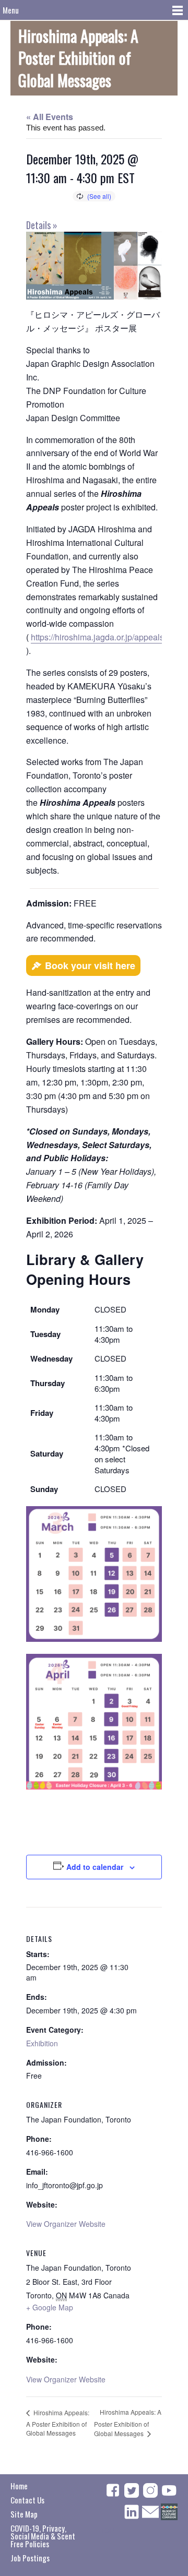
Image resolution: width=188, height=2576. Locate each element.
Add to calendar (95, 1867)
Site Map (24, 2514)
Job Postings (30, 2558)
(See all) (99, 196)
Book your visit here (90, 965)
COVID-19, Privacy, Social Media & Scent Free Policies (43, 2536)
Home (19, 2486)
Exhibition (42, 2043)
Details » (42, 225)
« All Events (50, 117)
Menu (11, 10)
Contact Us (27, 2500)
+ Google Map (50, 2307)
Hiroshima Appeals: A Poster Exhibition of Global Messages (58, 2423)
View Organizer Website (66, 2224)
